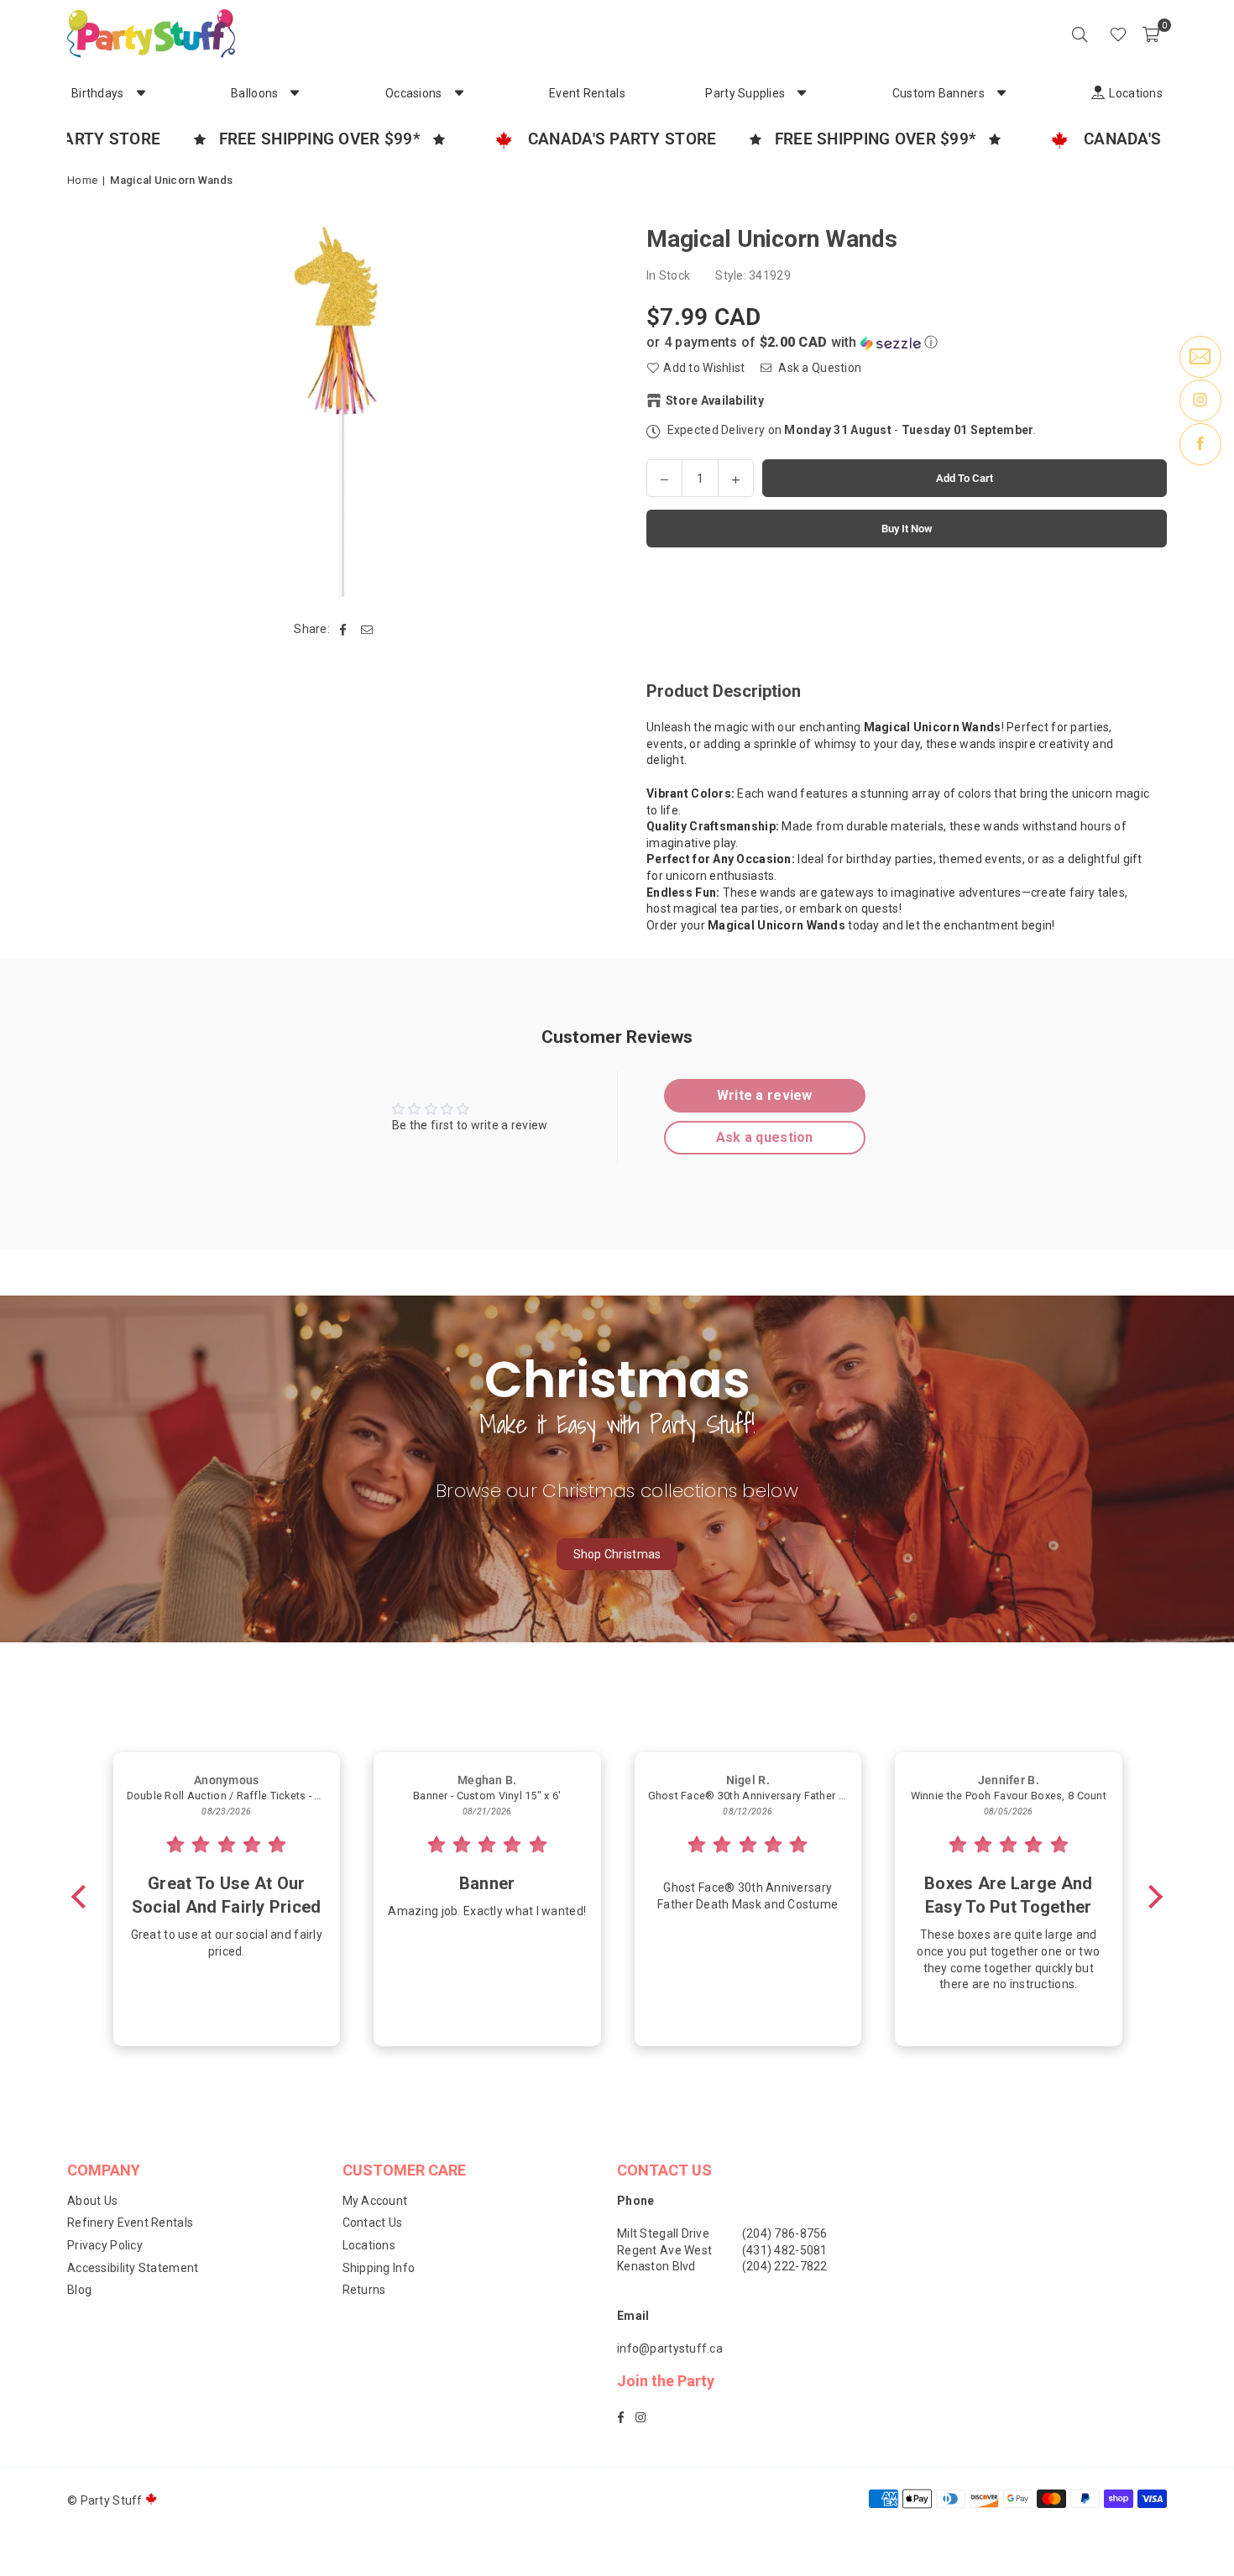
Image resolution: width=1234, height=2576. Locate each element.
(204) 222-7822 (785, 2266)
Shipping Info (379, 2268)
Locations (369, 2245)
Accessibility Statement (133, 2268)
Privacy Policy (105, 2245)
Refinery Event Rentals (130, 2223)
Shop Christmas (617, 1554)
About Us (92, 2201)
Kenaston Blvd (656, 2266)
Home (82, 180)
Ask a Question (818, 368)
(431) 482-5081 (785, 2250)
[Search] (1080, 34)
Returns (364, 2290)
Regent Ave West (664, 2250)
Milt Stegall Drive (663, 2233)
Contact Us (373, 2223)
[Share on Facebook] (343, 630)
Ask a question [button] (765, 1137)
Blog (79, 2290)
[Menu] (1095, 34)
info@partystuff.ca (670, 2348)
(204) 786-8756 (785, 2233)
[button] (1151, 34)
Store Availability (715, 401)
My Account (375, 2201)
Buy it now (907, 529)
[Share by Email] (367, 630)
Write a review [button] (765, 1095)
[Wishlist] (1118, 34)
